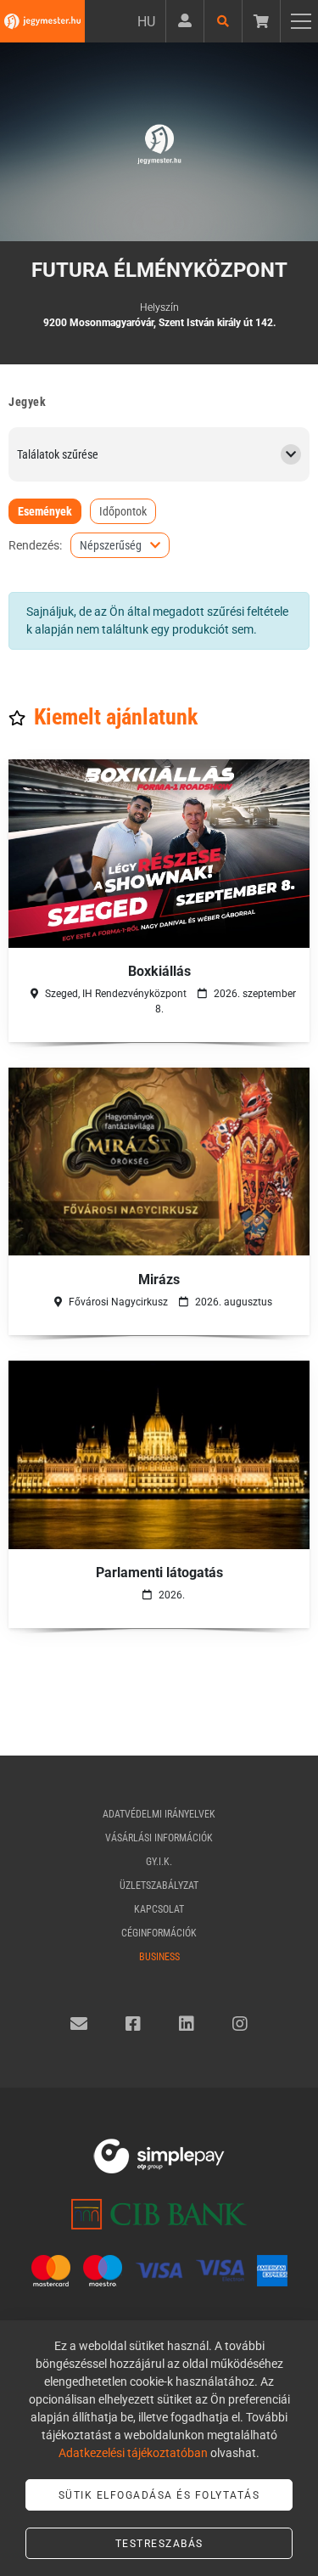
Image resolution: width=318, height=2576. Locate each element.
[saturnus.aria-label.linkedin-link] (187, 2024)
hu (146, 22)
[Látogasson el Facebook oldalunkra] (133, 2024)
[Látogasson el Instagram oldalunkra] (240, 2024)
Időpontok (123, 511)
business (159, 1957)
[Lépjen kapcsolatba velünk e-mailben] (79, 2024)
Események (45, 511)
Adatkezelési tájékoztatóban (133, 2453)
